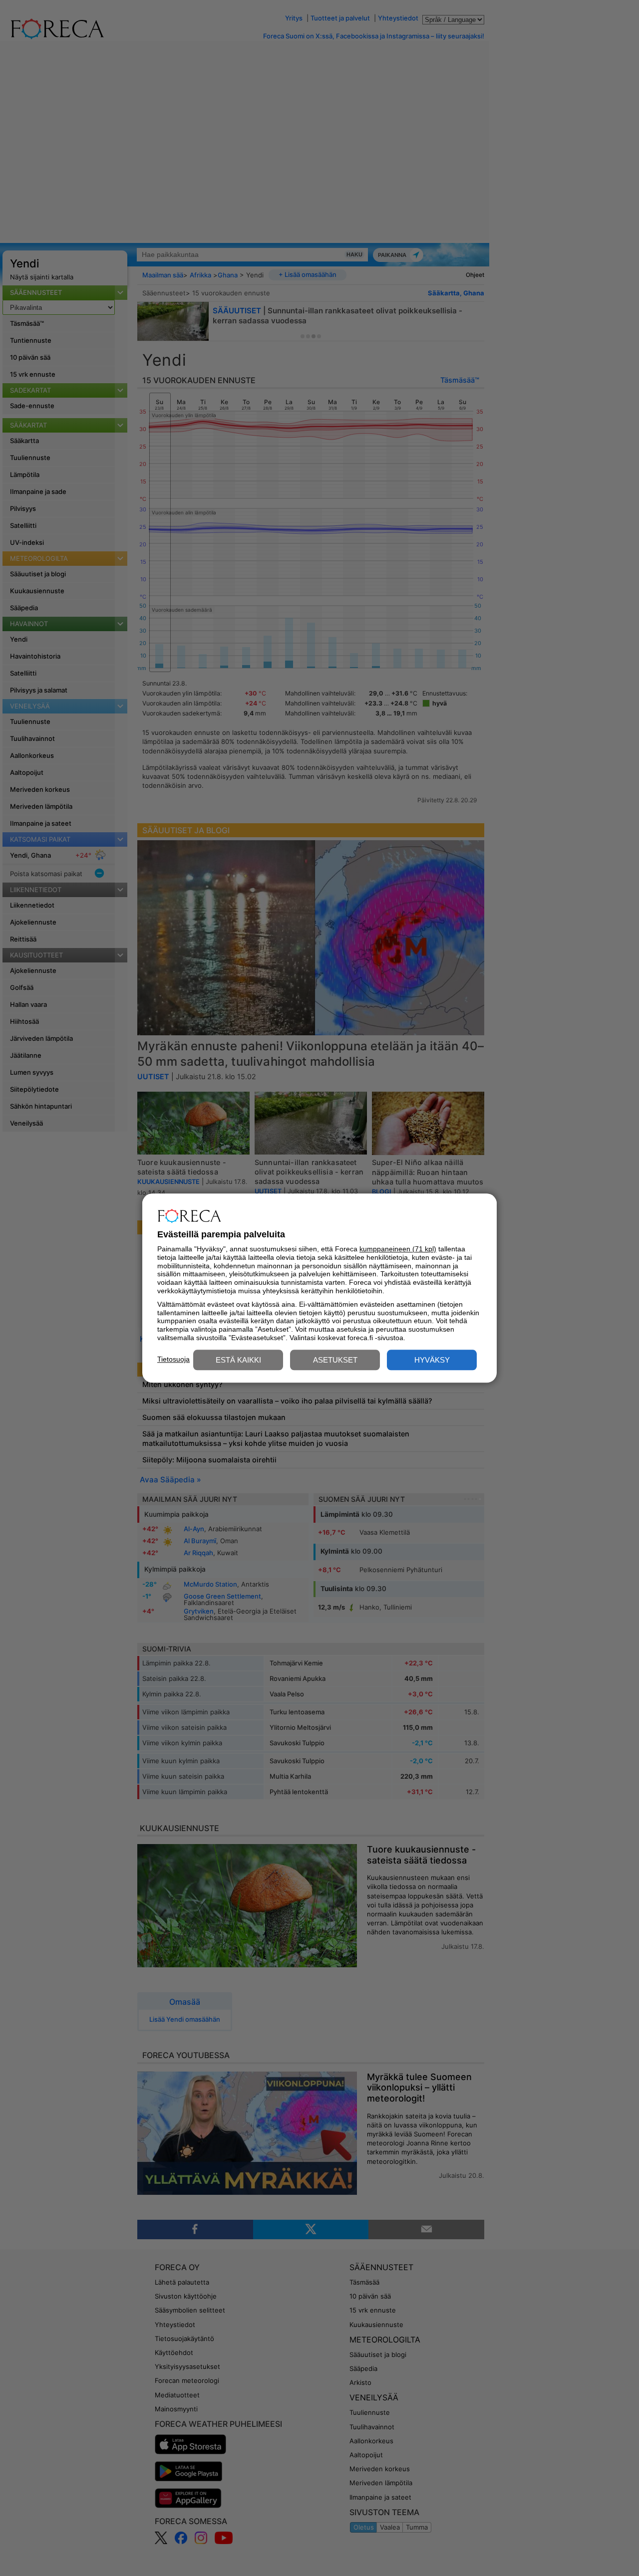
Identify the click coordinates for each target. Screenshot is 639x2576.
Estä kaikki (238, 1360)
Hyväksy (432, 1360)
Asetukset (335, 1360)
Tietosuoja (173, 1359)
